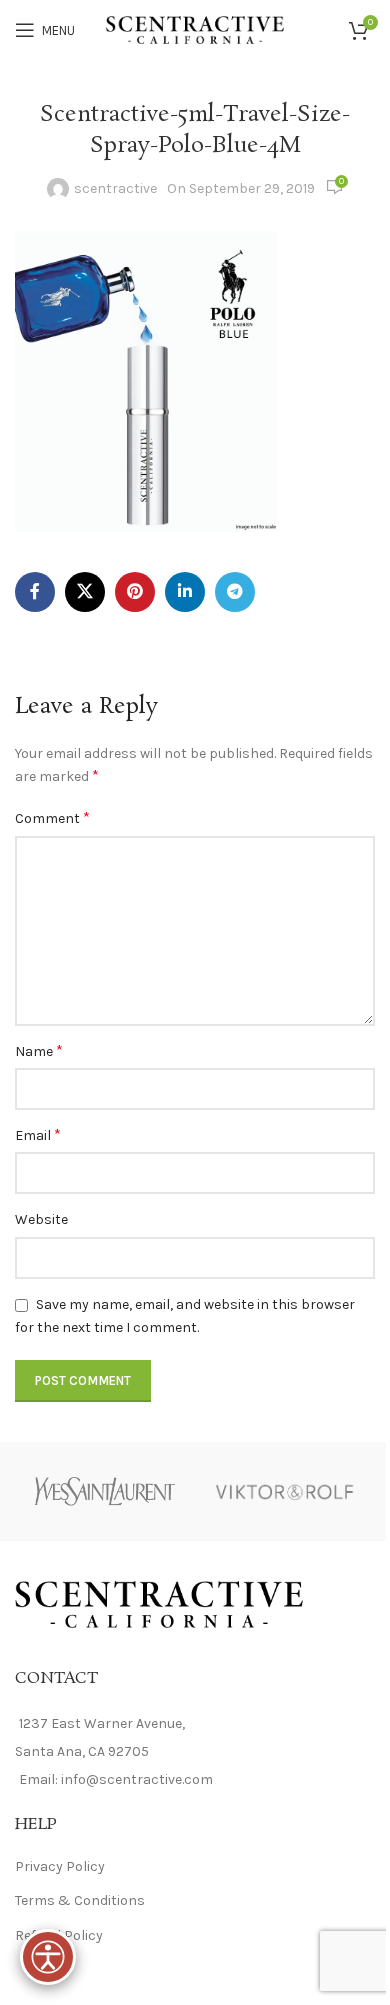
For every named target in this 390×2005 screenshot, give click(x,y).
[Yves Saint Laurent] (105, 1492)
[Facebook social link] (35, 592)
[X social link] (85, 592)
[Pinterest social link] (135, 592)
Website (41, 1219)
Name (39, 1050)
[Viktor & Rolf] (285, 1492)
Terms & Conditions (80, 1900)
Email (38, 1134)
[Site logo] (195, 28)
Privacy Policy (60, 1866)
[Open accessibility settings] (48, 1957)
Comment (52, 817)
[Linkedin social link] (185, 592)
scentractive (115, 188)
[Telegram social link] (235, 592)
